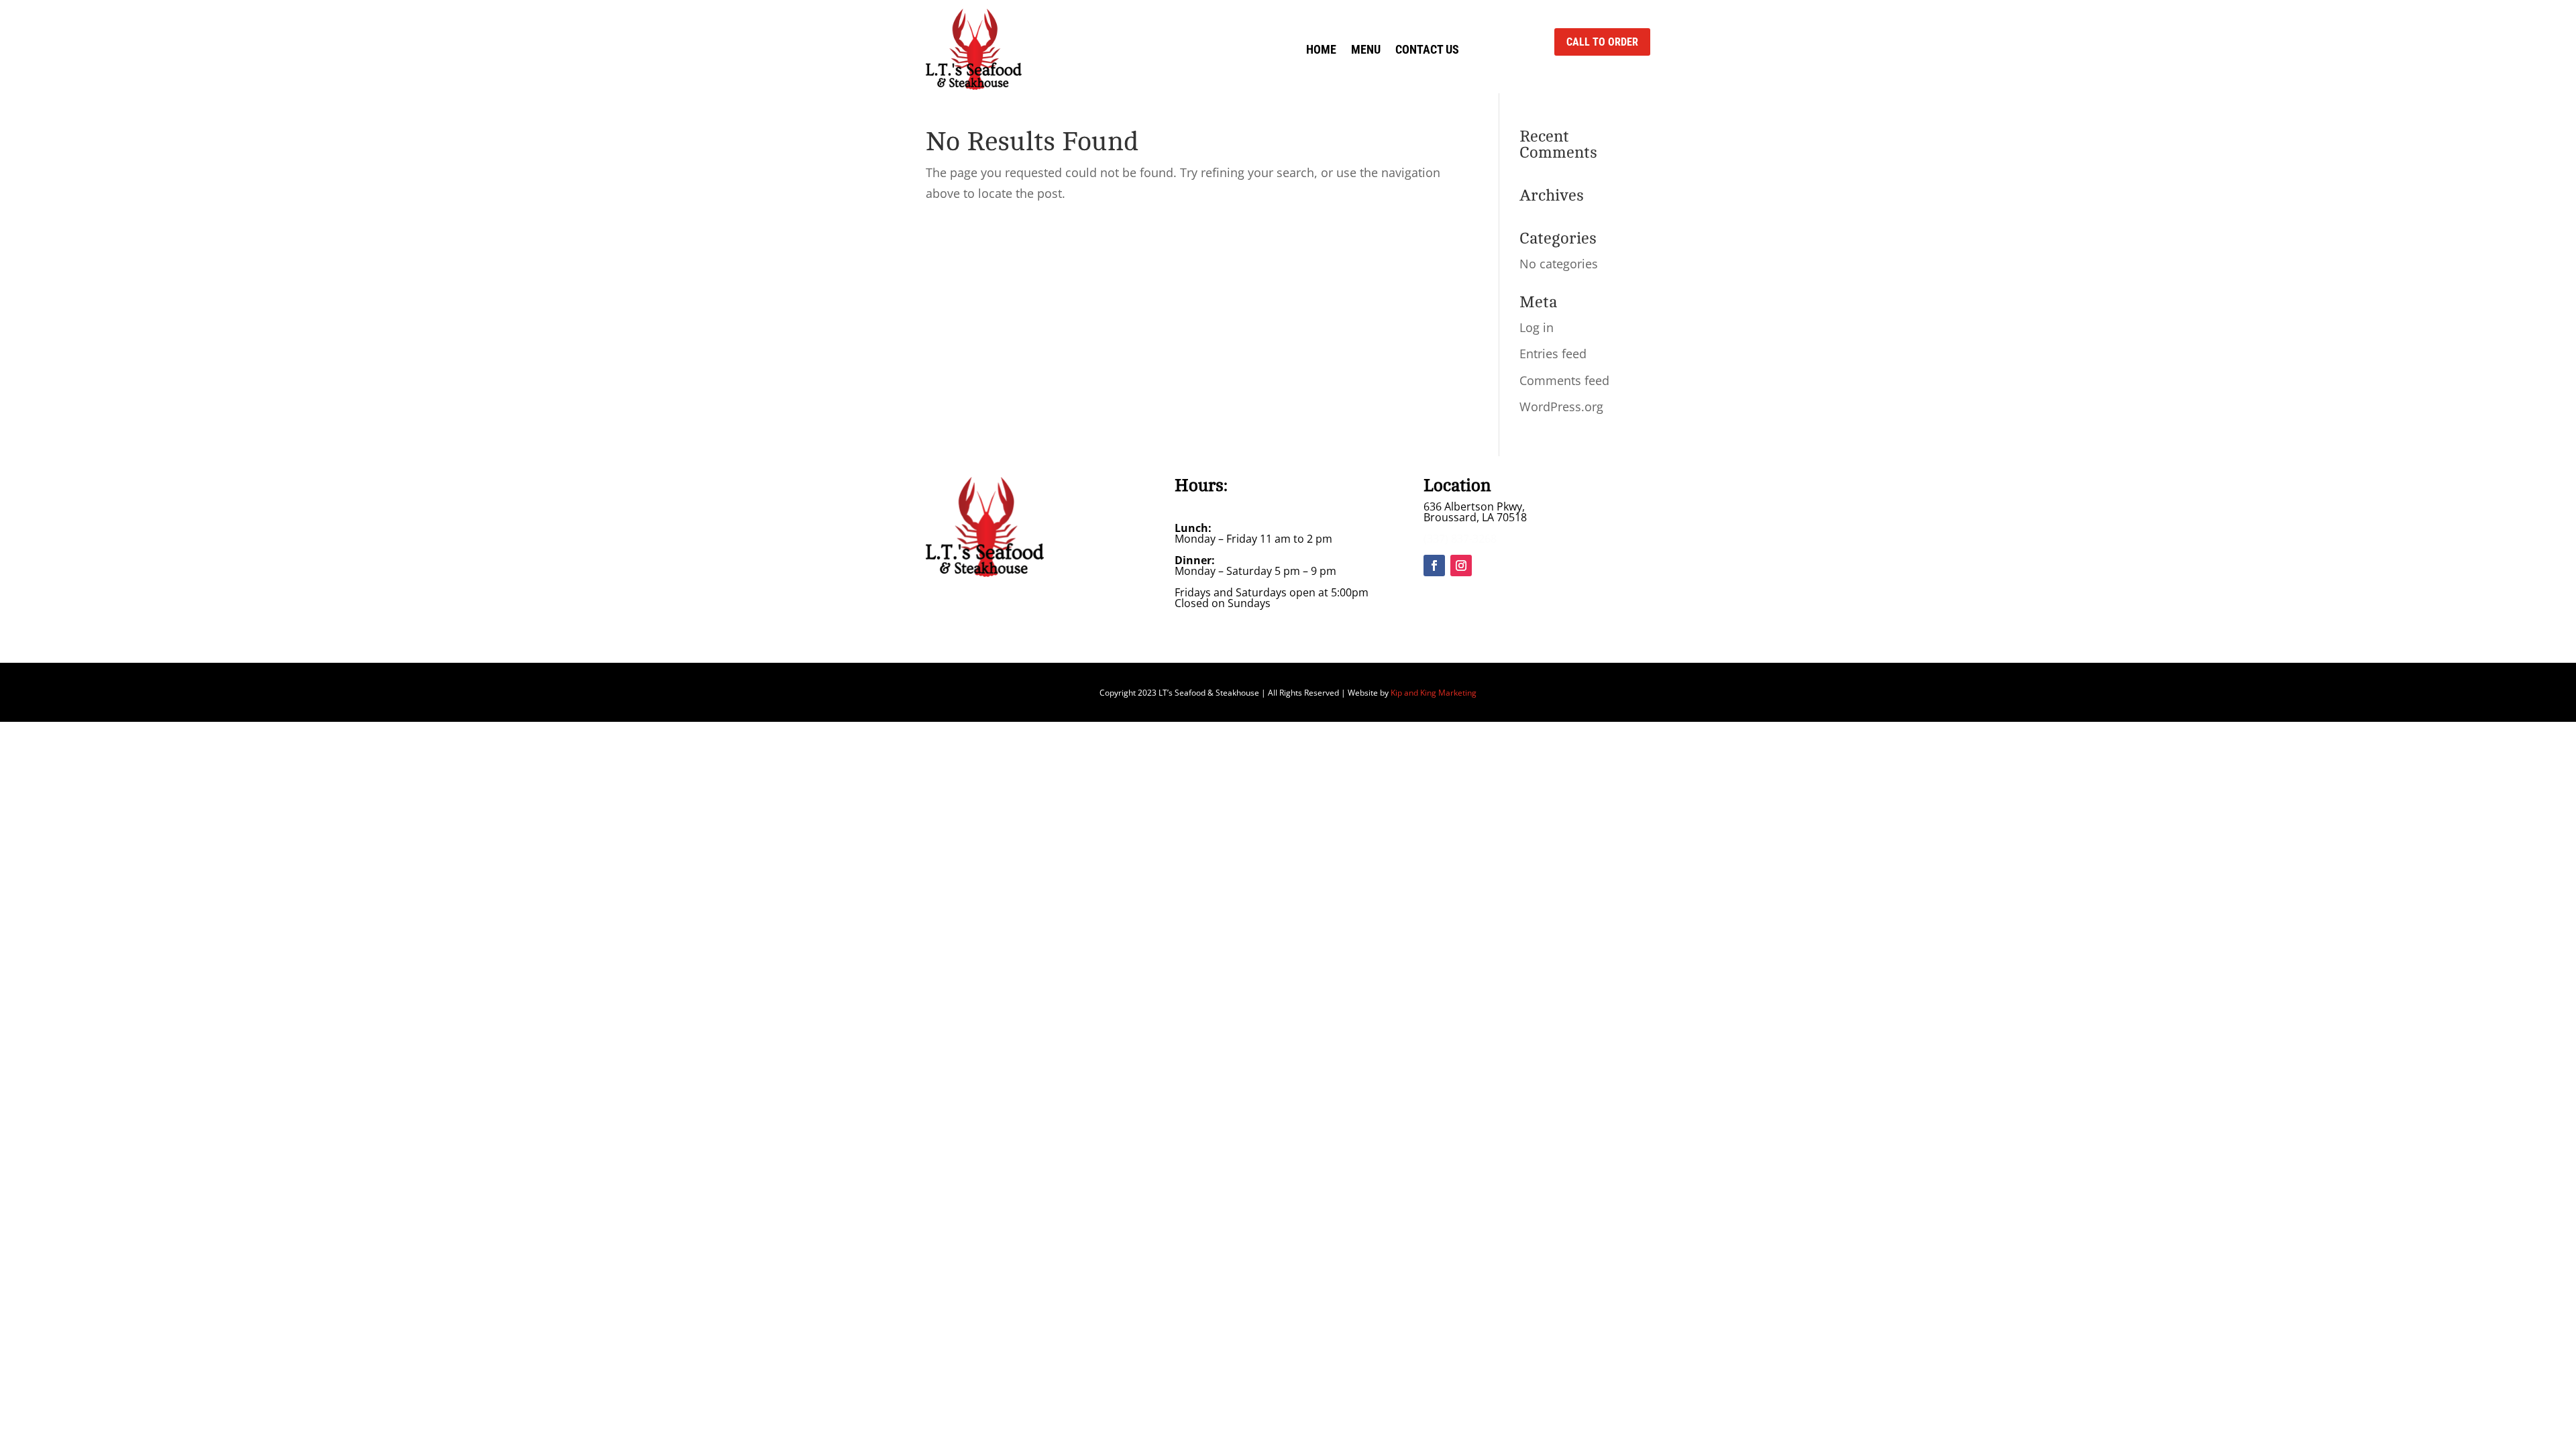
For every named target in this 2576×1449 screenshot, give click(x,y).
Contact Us (1427, 49)
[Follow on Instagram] (1461, 566)
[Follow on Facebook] (1434, 566)
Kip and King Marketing (1434, 693)
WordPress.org (1561, 407)
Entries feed (1553, 354)
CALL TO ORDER (1602, 42)
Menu (1366, 49)
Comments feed (1564, 380)
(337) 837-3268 (1460, 539)
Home (1321, 49)
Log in (1537, 327)
